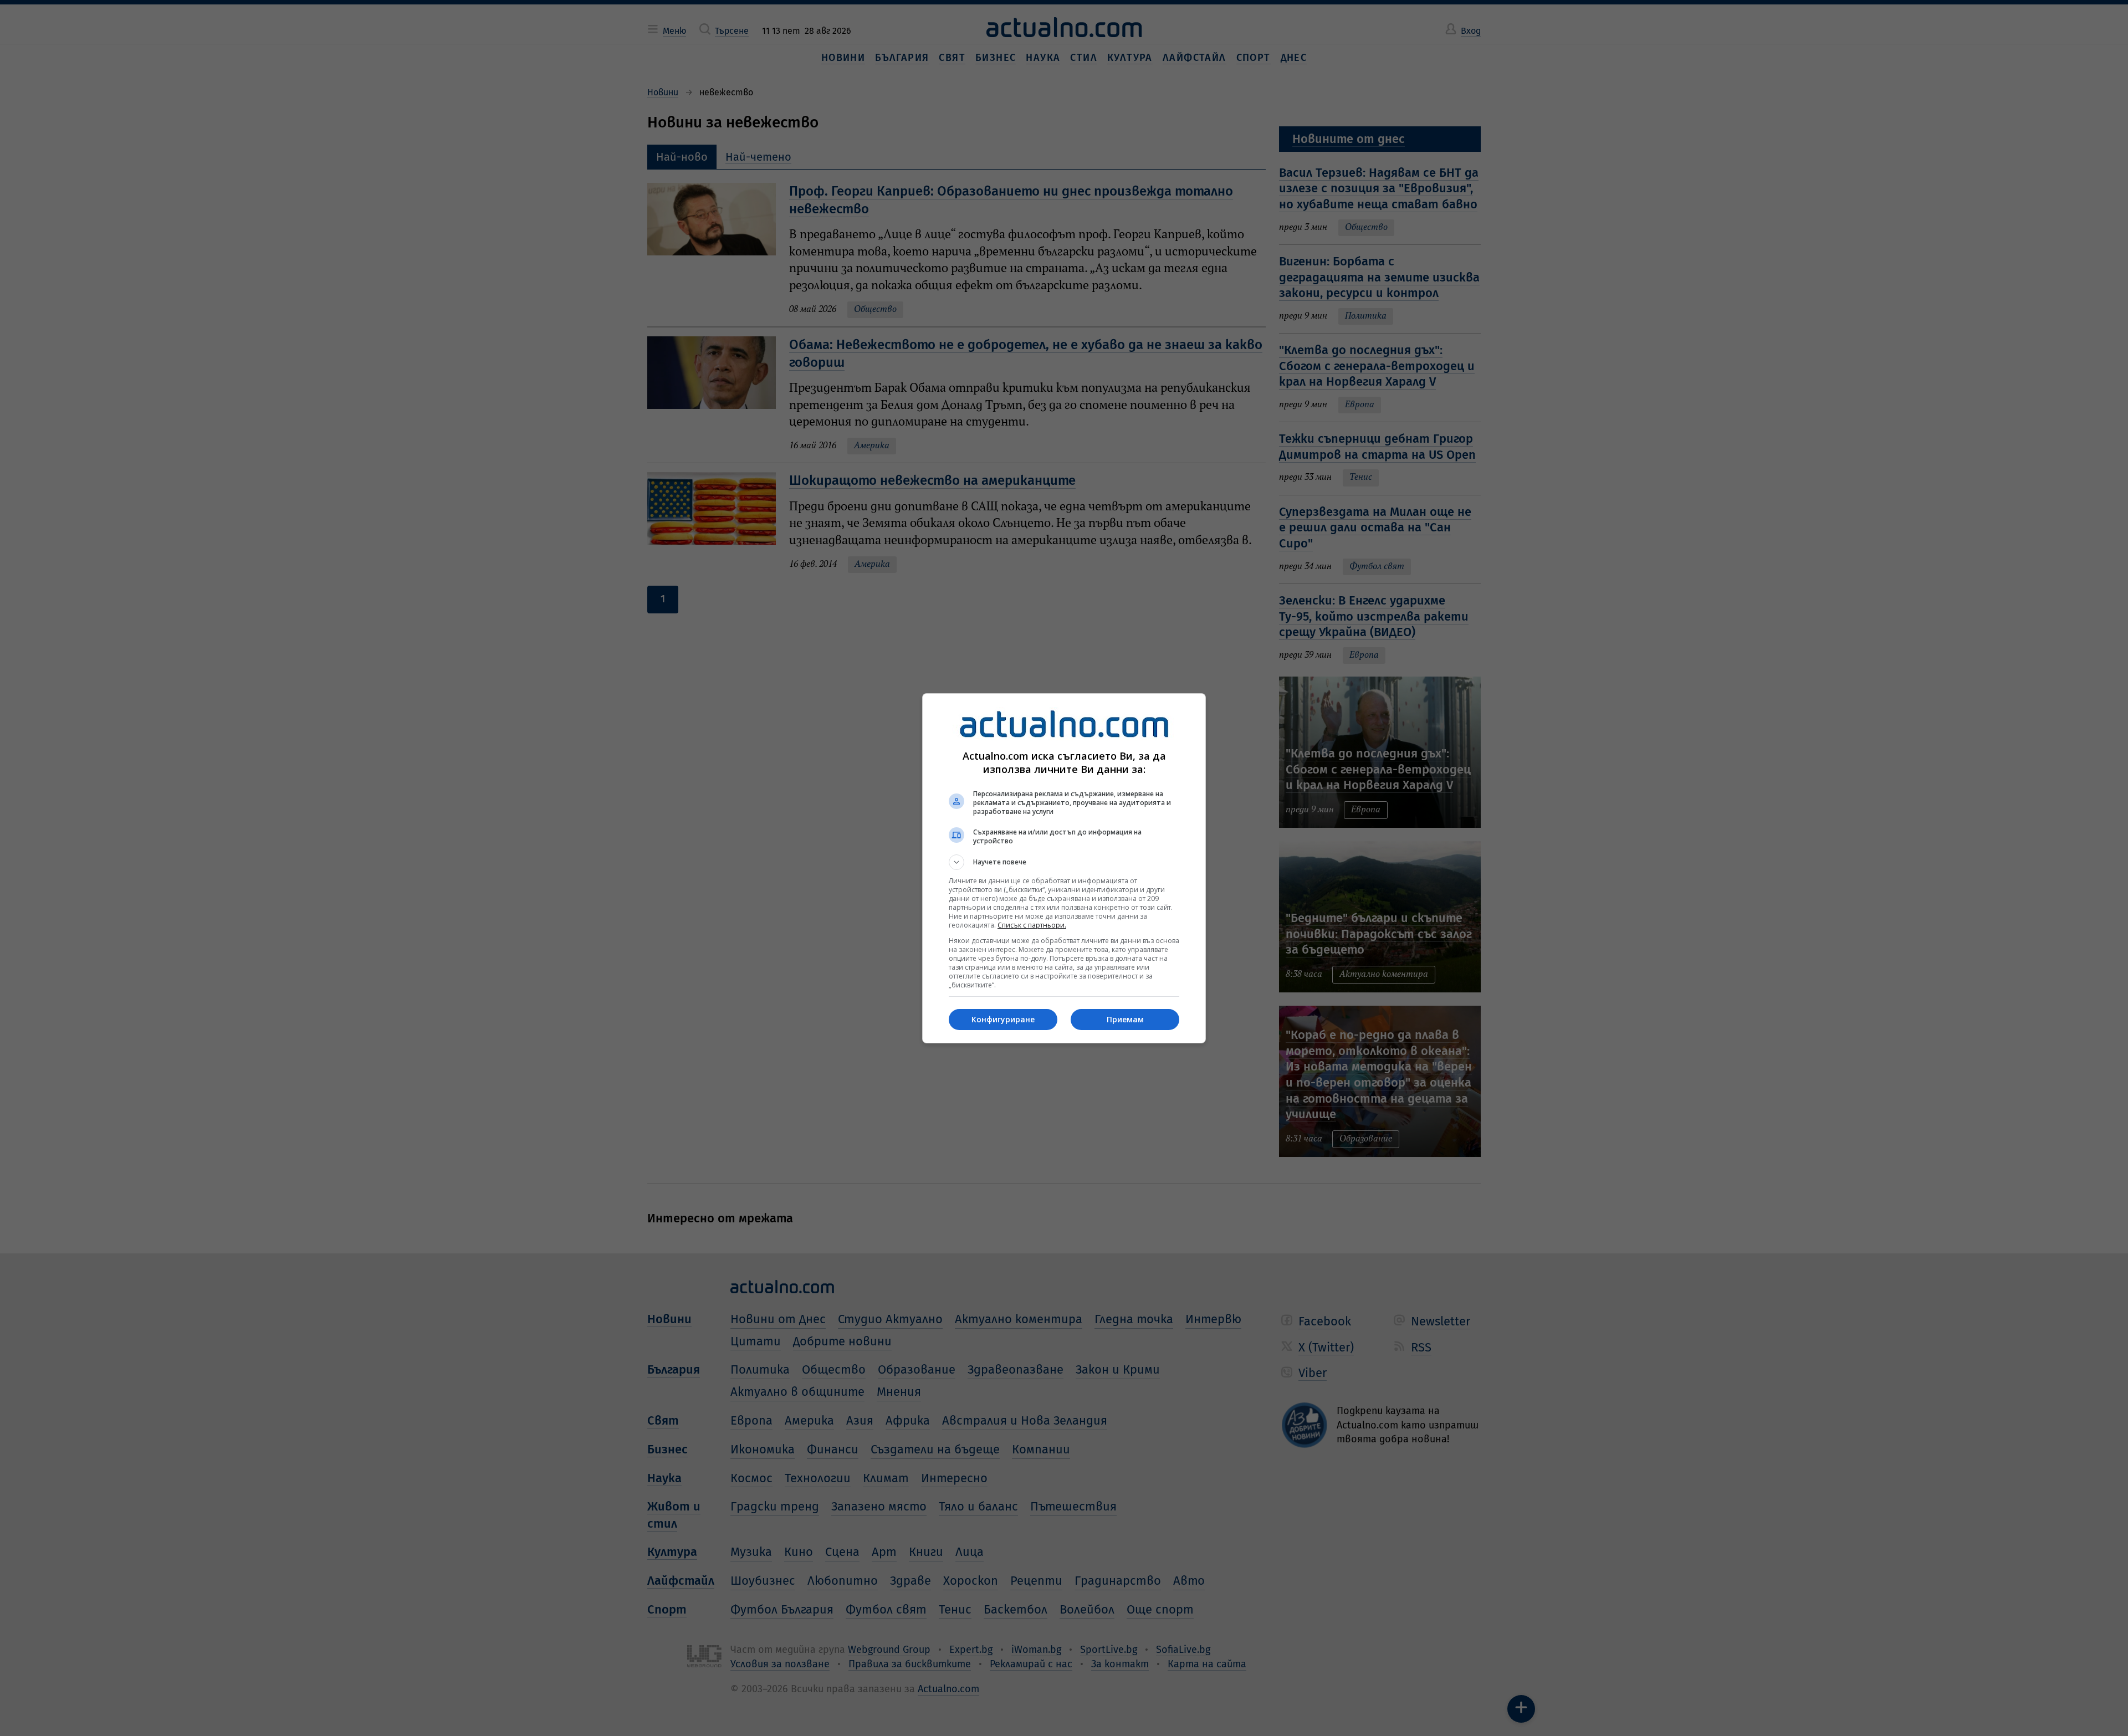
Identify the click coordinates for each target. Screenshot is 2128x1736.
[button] (1064, 862)
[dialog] (1064, 868)
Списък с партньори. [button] (1032, 925)
